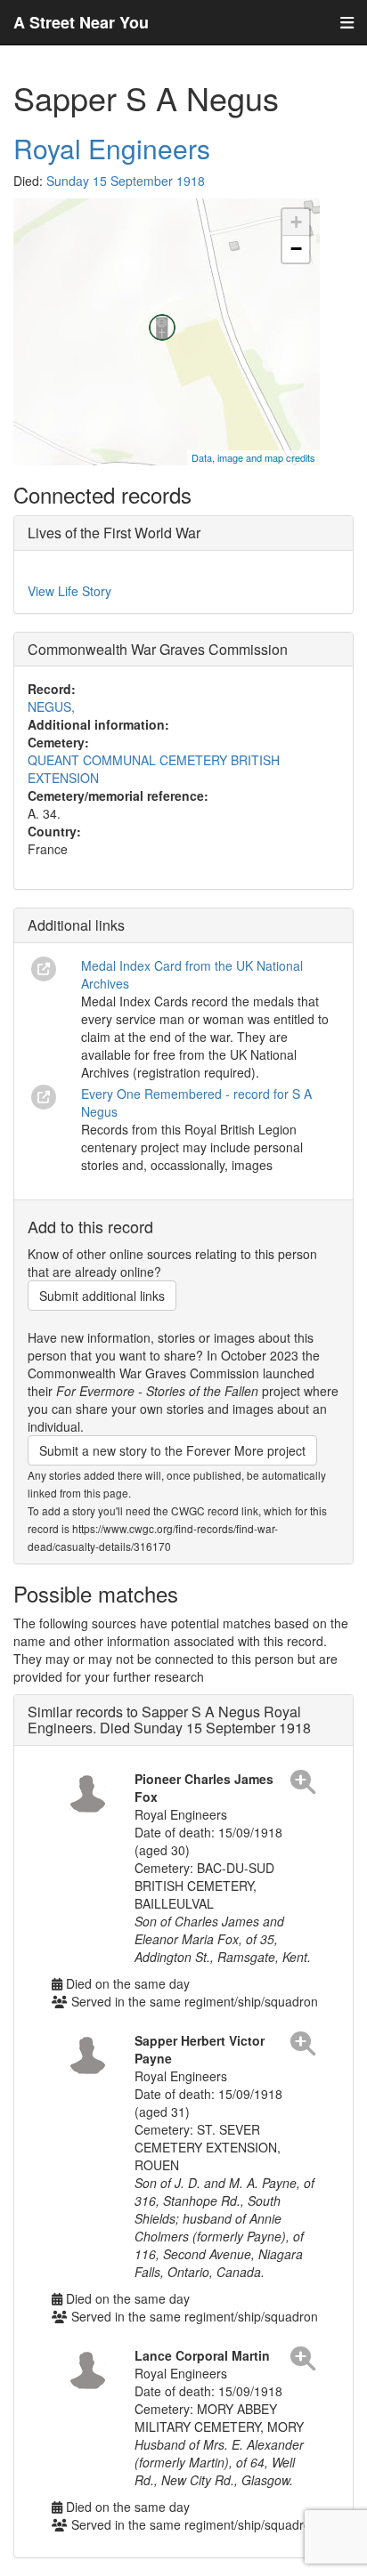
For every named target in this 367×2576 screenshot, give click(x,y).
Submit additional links (102, 1296)
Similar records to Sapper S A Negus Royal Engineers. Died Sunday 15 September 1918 (169, 1720)
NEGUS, (51, 707)
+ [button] (296, 222)
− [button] (296, 249)
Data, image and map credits (253, 457)
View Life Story (69, 591)
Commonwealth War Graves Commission (158, 649)
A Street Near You (81, 22)
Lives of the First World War (114, 533)
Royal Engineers (112, 148)
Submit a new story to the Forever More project (172, 1450)
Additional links (76, 925)
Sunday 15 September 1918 (126, 181)
